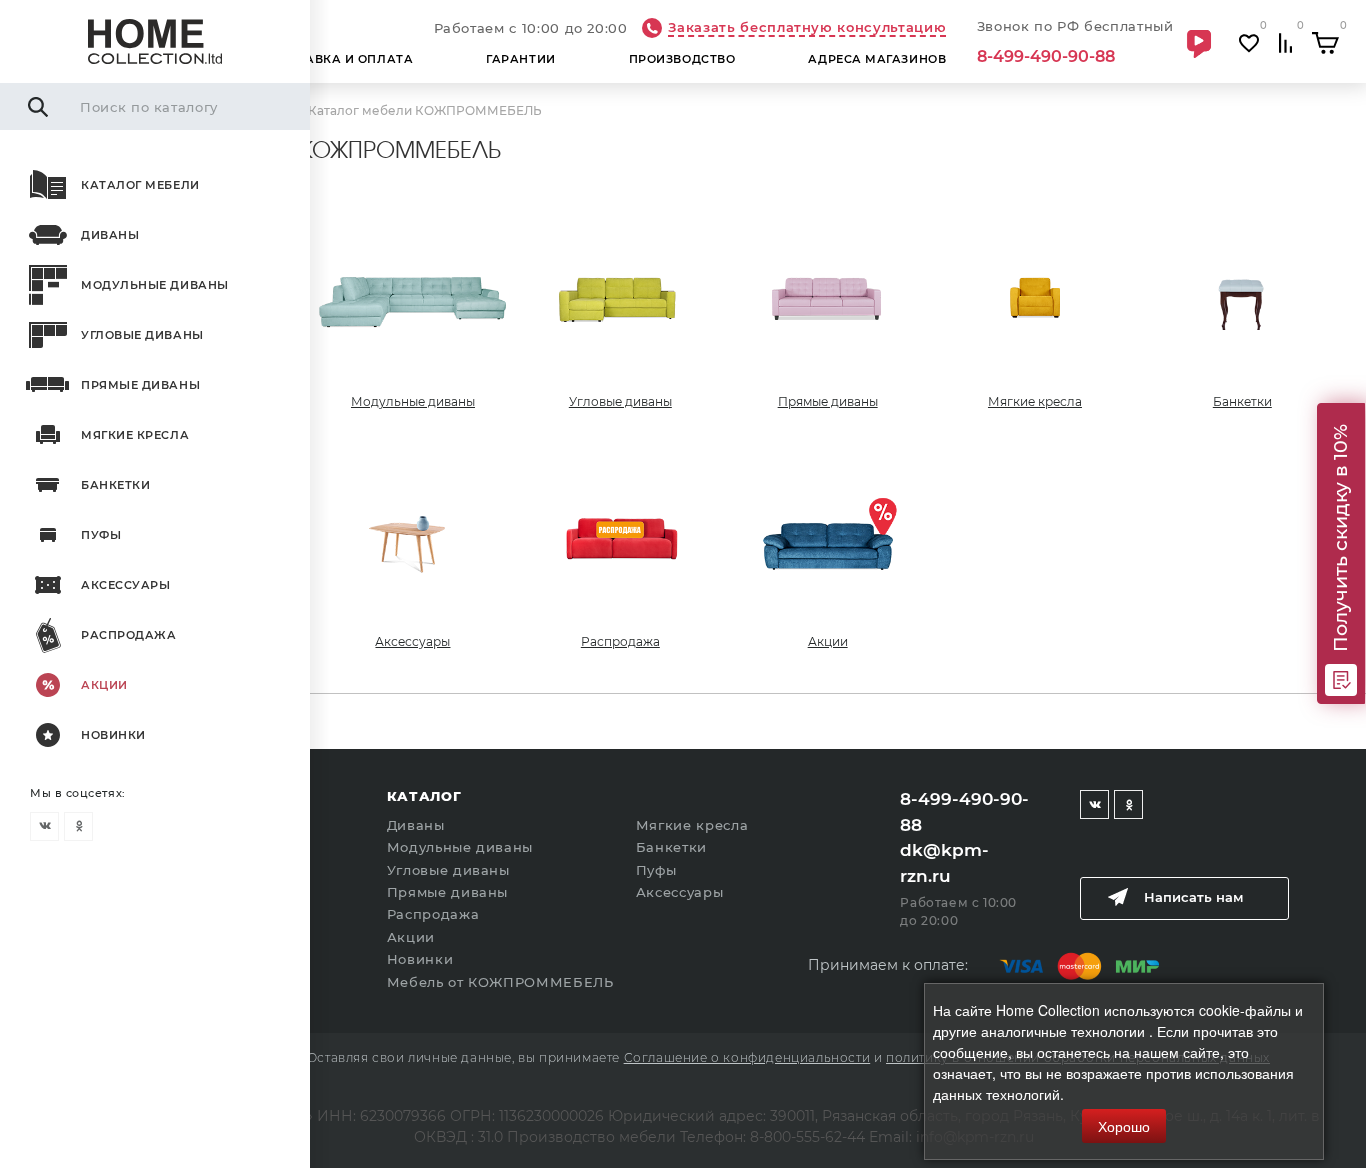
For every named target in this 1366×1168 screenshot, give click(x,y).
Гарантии (520, 59)
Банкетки (115, 485)
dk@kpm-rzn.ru (944, 863)
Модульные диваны (155, 285)
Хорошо (1124, 1126)
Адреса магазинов (877, 59)
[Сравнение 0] (1286, 44)
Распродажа (129, 635)
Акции (104, 685)
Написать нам (1193, 897)
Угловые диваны (142, 335)
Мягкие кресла (135, 435)
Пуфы (101, 535)
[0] (1326, 43)
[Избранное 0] (1249, 44)
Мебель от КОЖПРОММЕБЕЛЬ (500, 982)
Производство (682, 59)
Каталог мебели (140, 185)
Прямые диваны (140, 385)
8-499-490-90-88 (1046, 56)
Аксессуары (126, 585)
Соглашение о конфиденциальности (747, 1057)
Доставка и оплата (341, 59)
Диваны (110, 235)
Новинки (113, 735)
